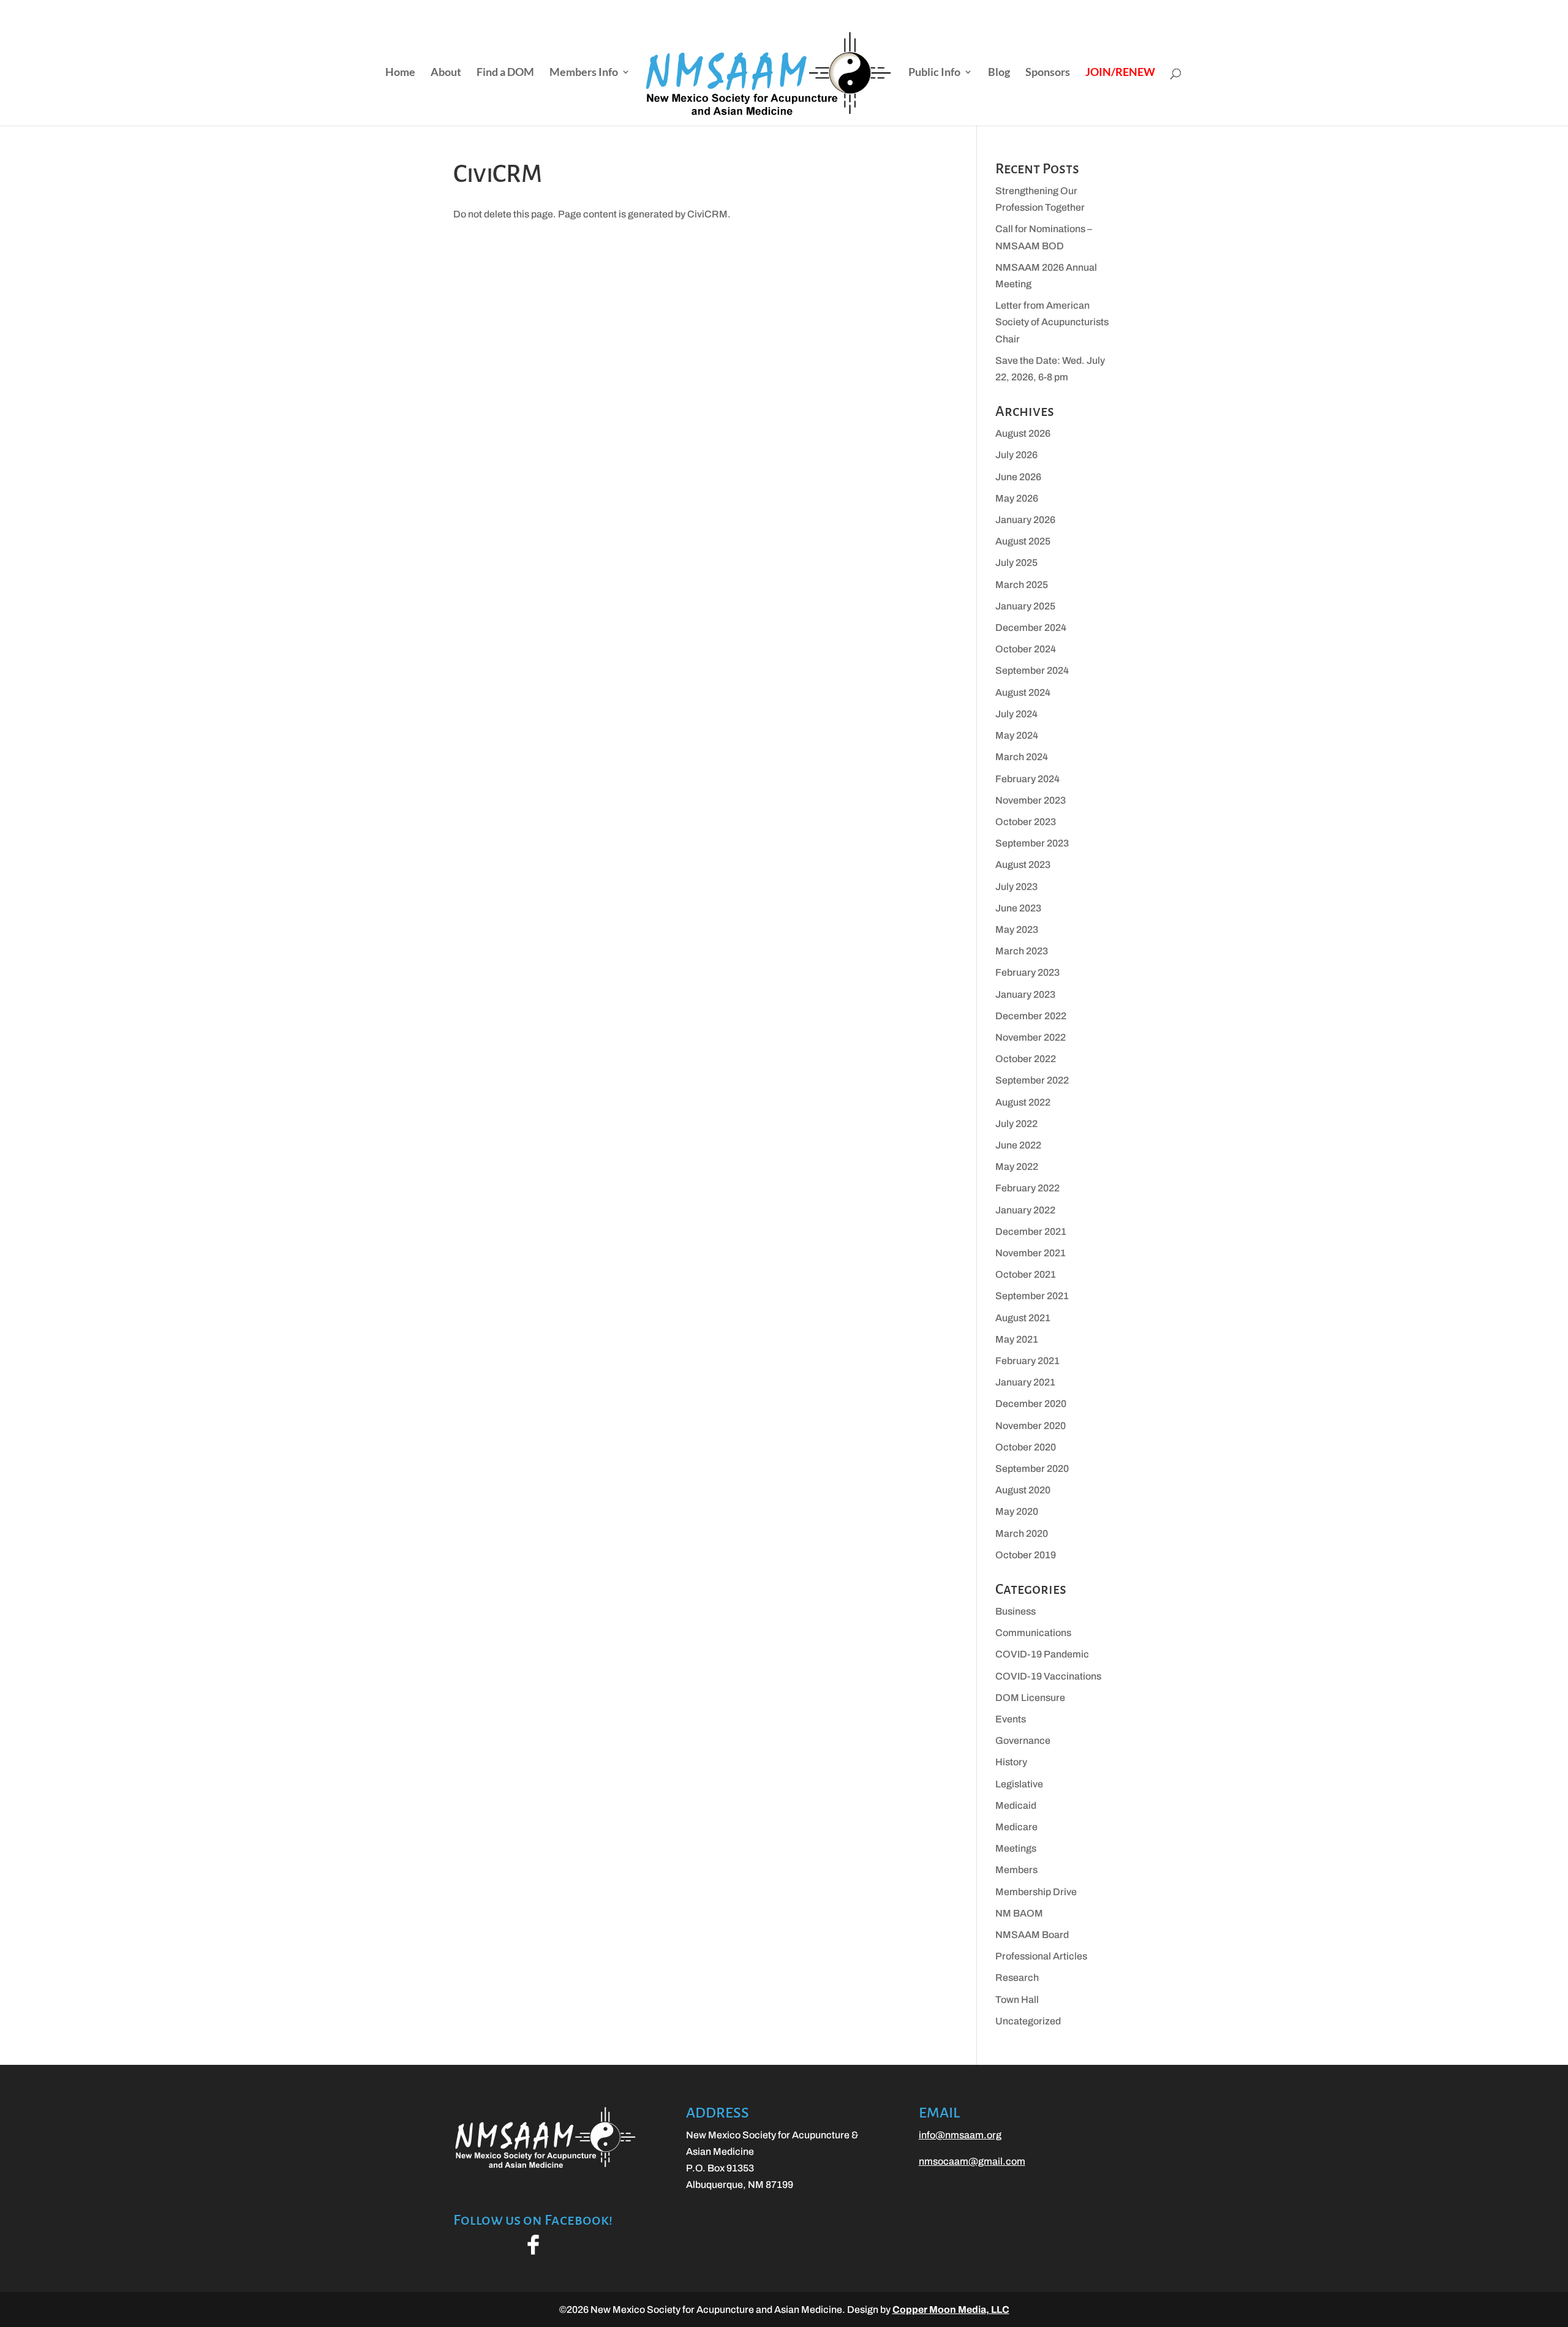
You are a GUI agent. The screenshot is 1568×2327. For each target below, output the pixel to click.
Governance (1023, 1741)
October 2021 (1026, 1274)
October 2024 (1026, 649)
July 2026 (1016, 455)
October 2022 (1026, 1059)
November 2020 (1031, 1426)
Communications (1033, 1633)
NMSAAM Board (1032, 1935)
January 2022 (1025, 1210)
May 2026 (1017, 498)
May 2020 (1017, 1511)
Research (1017, 1978)
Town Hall (1017, 2000)
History (1011, 1762)
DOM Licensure (1030, 1698)
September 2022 (1032, 1080)
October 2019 (1026, 1555)
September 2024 (1032, 670)
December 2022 (1031, 1016)
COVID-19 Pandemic (1042, 1654)
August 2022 (1023, 1102)
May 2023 (1017, 930)
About (446, 73)
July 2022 (1016, 1124)
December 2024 (1031, 628)
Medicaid (1016, 1805)
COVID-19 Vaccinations (1048, 1676)
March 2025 (1022, 585)
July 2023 (1016, 887)
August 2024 (1023, 692)
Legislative (1019, 1784)
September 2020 (1032, 1469)
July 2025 (1016, 563)
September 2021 (1032, 1296)
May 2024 (1017, 735)
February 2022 (1027, 1188)
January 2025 (1025, 606)
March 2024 (1022, 757)
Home (400, 73)
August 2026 (1023, 433)
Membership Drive (1036, 1892)
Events (1011, 1719)
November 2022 (1031, 1037)
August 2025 (1023, 541)
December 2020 (1031, 1404)
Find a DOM (505, 73)
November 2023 (1031, 800)
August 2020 (1023, 1490)
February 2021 (1027, 1361)
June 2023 (1018, 908)
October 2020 (1026, 1447)
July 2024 (1016, 714)
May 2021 (1017, 1339)
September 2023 (1032, 843)
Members (1016, 1870)
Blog (999, 73)
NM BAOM (1019, 1913)
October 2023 (1026, 822)
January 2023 (1025, 994)
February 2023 (1027, 972)
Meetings (1016, 1848)
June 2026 (1018, 477)
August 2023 (1023, 865)
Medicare (1016, 1827)
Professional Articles (1041, 1956)
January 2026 (1025, 520)
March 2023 (1022, 951)
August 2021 (1023, 1318)
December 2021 (1031, 1231)
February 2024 (1027, 779)
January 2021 (1025, 1382)
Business (1016, 1611)
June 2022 (1018, 1145)
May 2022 (1017, 1167)
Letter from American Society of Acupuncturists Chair (1052, 322)
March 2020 (1022, 1533)
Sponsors (1048, 73)
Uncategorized (1028, 2021)
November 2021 (1031, 1253)
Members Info (584, 73)
